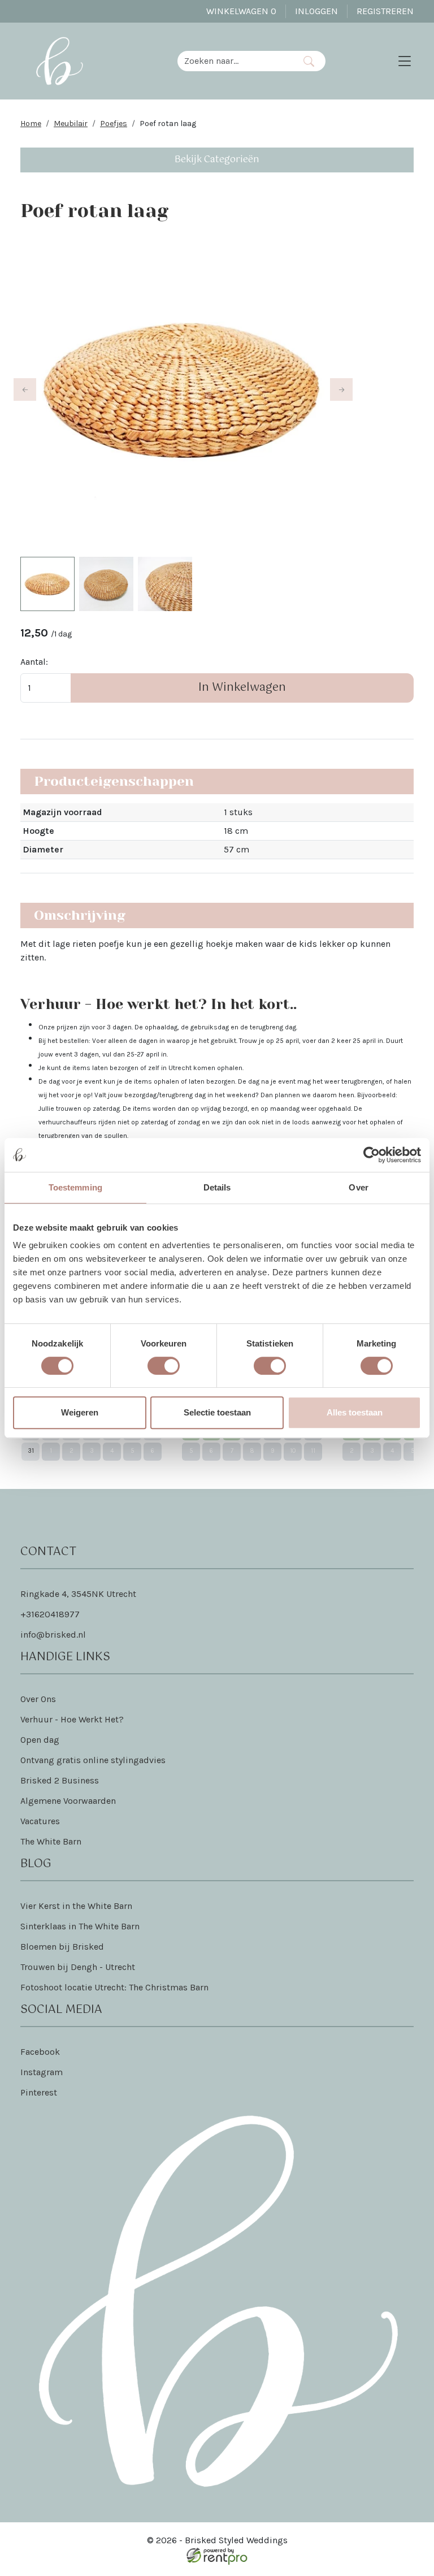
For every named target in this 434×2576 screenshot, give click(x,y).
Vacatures (40, 1821)
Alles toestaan (355, 1412)
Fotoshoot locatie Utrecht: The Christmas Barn (114, 1987)
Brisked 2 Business (60, 1780)
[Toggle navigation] (405, 61)
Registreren (385, 11)
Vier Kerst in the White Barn (76, 1906)
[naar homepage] (59, 61)
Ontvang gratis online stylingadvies (93, 1760)
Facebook (40, 2052)
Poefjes (114, 124)
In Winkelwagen (242, 688)
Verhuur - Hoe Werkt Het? (72, 1719)
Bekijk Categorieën (217, 160)
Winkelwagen (241, 11)
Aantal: (34, 662)
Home (31, 124)
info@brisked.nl (53, 1635)
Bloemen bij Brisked (62, 1947)
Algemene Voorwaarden (68, 1801)
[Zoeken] (309, 61)
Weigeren (80, 1412)
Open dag (40, 1740)
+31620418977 (50, 1614)
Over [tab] (358, 1187)
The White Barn (51, 1841)
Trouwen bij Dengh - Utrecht (78, 1967)
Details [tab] (217, 1187)
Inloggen (316, 11)
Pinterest (39, 2092)
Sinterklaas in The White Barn (80, 1926)
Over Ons (38, 1699)
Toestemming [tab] (75, 1187)
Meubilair (71, 124)
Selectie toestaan (217, 1412)
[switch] (164, 1366)
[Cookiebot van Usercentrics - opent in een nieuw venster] (372, 1155)
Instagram (42, 2072)
